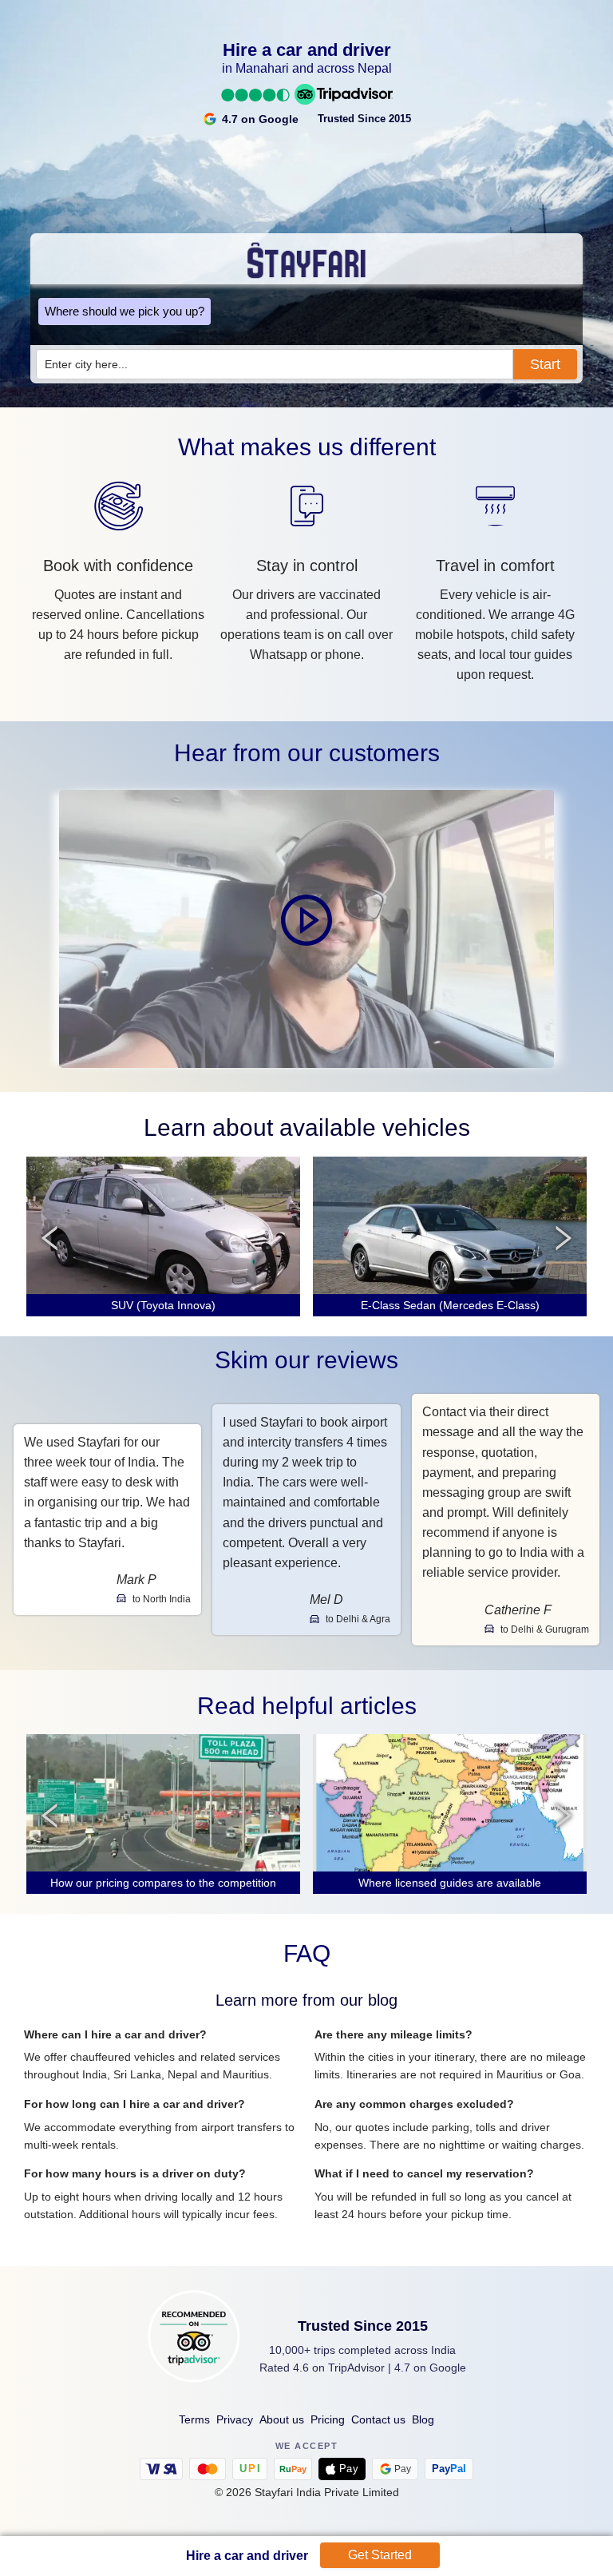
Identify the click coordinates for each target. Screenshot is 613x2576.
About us (282, 2419)
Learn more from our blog (306, 2000)
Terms (194, 2419)
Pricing (328, 2419)
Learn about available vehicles (307, 1127)
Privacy (235, 2419)
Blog (423, 2419)
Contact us (378, 2419)
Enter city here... (86, 364)
